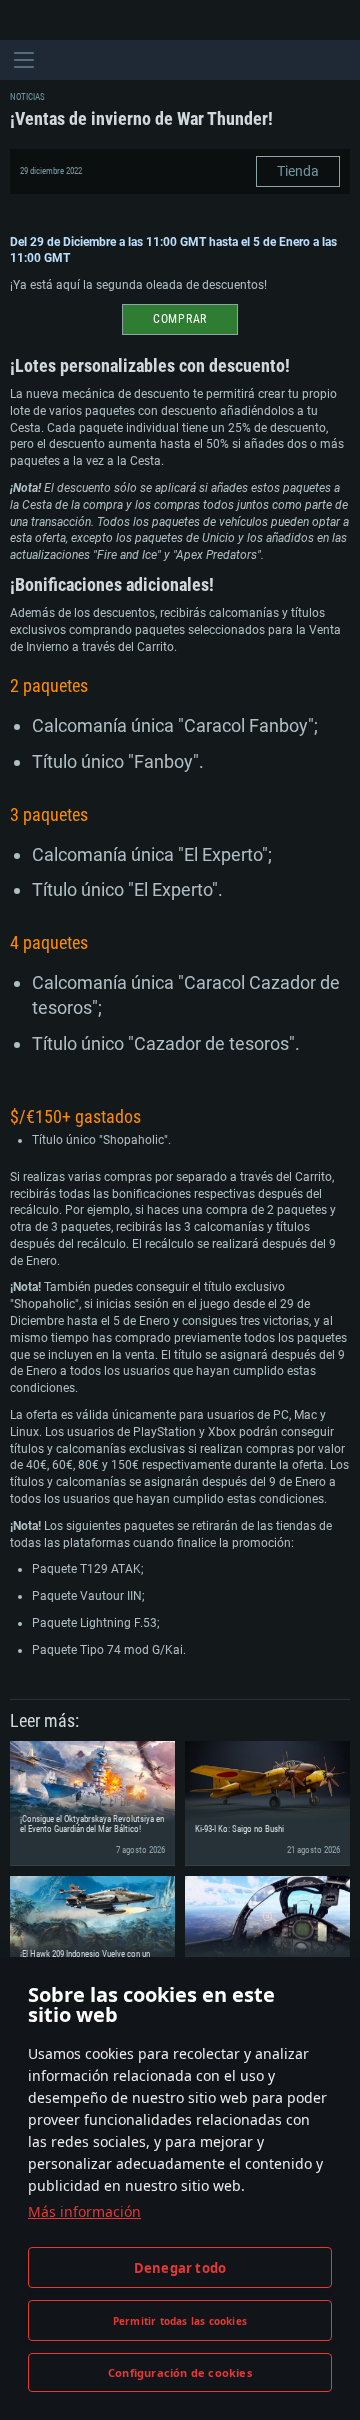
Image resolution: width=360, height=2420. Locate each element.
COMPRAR (180, 319)
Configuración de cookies (180, 2372)
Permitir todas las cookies (180, 2321)
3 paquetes (49, 814)
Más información (84, 2211)
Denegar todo (180, 2268)
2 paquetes (49, 685)
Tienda (298, 171)
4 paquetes (49, 942)
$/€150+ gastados (75, 1116)
